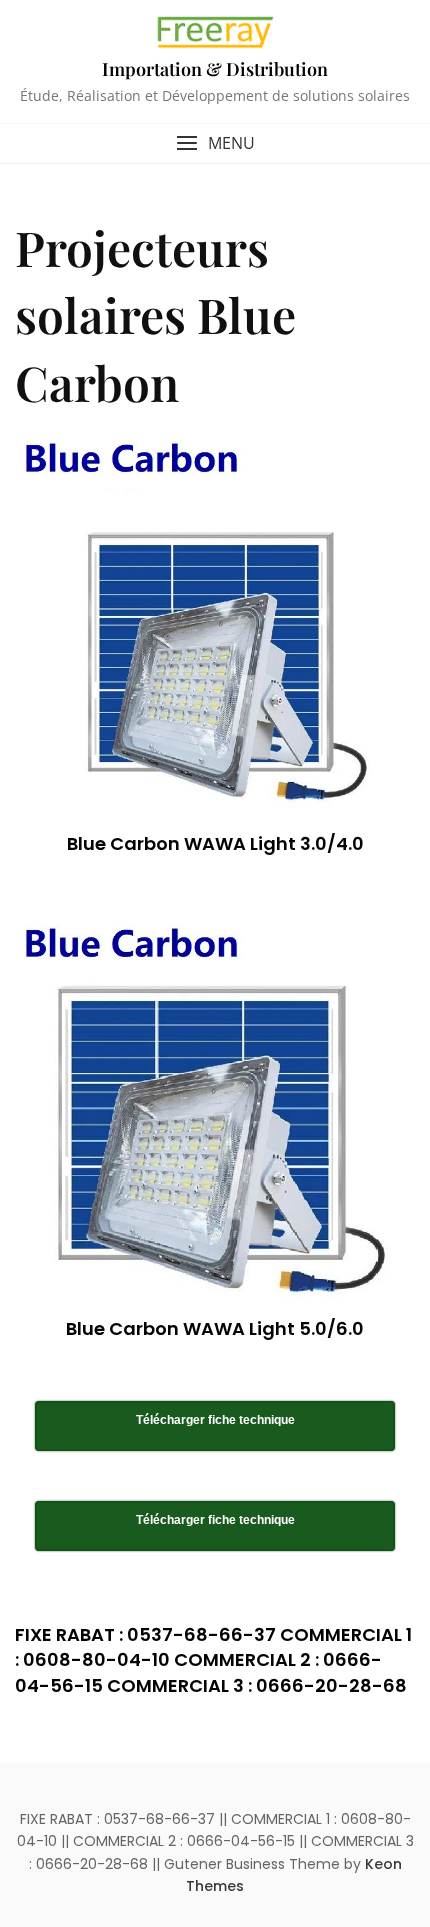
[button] (215, 143)
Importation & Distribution (215, 69)
